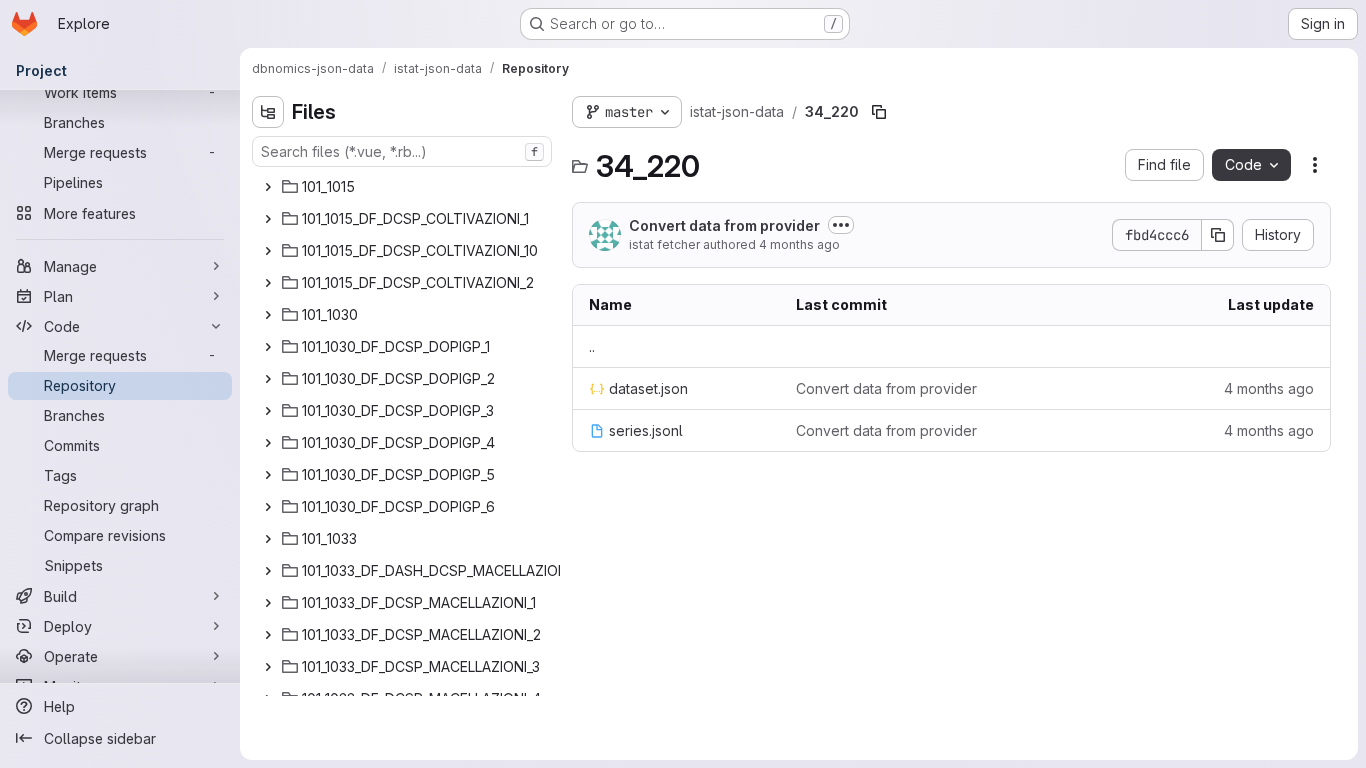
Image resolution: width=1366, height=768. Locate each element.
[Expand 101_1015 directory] (268, 187)
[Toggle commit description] (841, 225)
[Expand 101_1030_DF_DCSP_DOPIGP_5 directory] (268, 475)
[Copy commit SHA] (1218, 235)
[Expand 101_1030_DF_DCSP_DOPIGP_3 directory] (268, 411)
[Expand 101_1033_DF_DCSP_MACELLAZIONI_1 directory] (268, 603)
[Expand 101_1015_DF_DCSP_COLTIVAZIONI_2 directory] (268, 283)
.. (592, 346)
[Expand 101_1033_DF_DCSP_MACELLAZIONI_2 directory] (268, 635)
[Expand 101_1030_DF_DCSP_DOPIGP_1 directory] (268, 347)
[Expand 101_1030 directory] (268, 315)
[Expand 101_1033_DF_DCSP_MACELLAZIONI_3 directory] (268, 667)
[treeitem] (404, 187)
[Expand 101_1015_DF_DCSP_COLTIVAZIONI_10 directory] (268, 251)
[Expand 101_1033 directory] (268, 539)
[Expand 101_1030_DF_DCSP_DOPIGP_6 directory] (268, 507)
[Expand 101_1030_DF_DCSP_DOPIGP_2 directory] (268, 379)
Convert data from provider (724, 225)
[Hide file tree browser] (268, 112)
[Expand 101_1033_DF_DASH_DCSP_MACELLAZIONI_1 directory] (268, 571)
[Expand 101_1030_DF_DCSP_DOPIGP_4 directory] (268, 443)
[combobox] (402, 151)
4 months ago (799, 244)
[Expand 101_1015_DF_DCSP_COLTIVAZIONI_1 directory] (268, 219)
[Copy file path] (879, 112)
